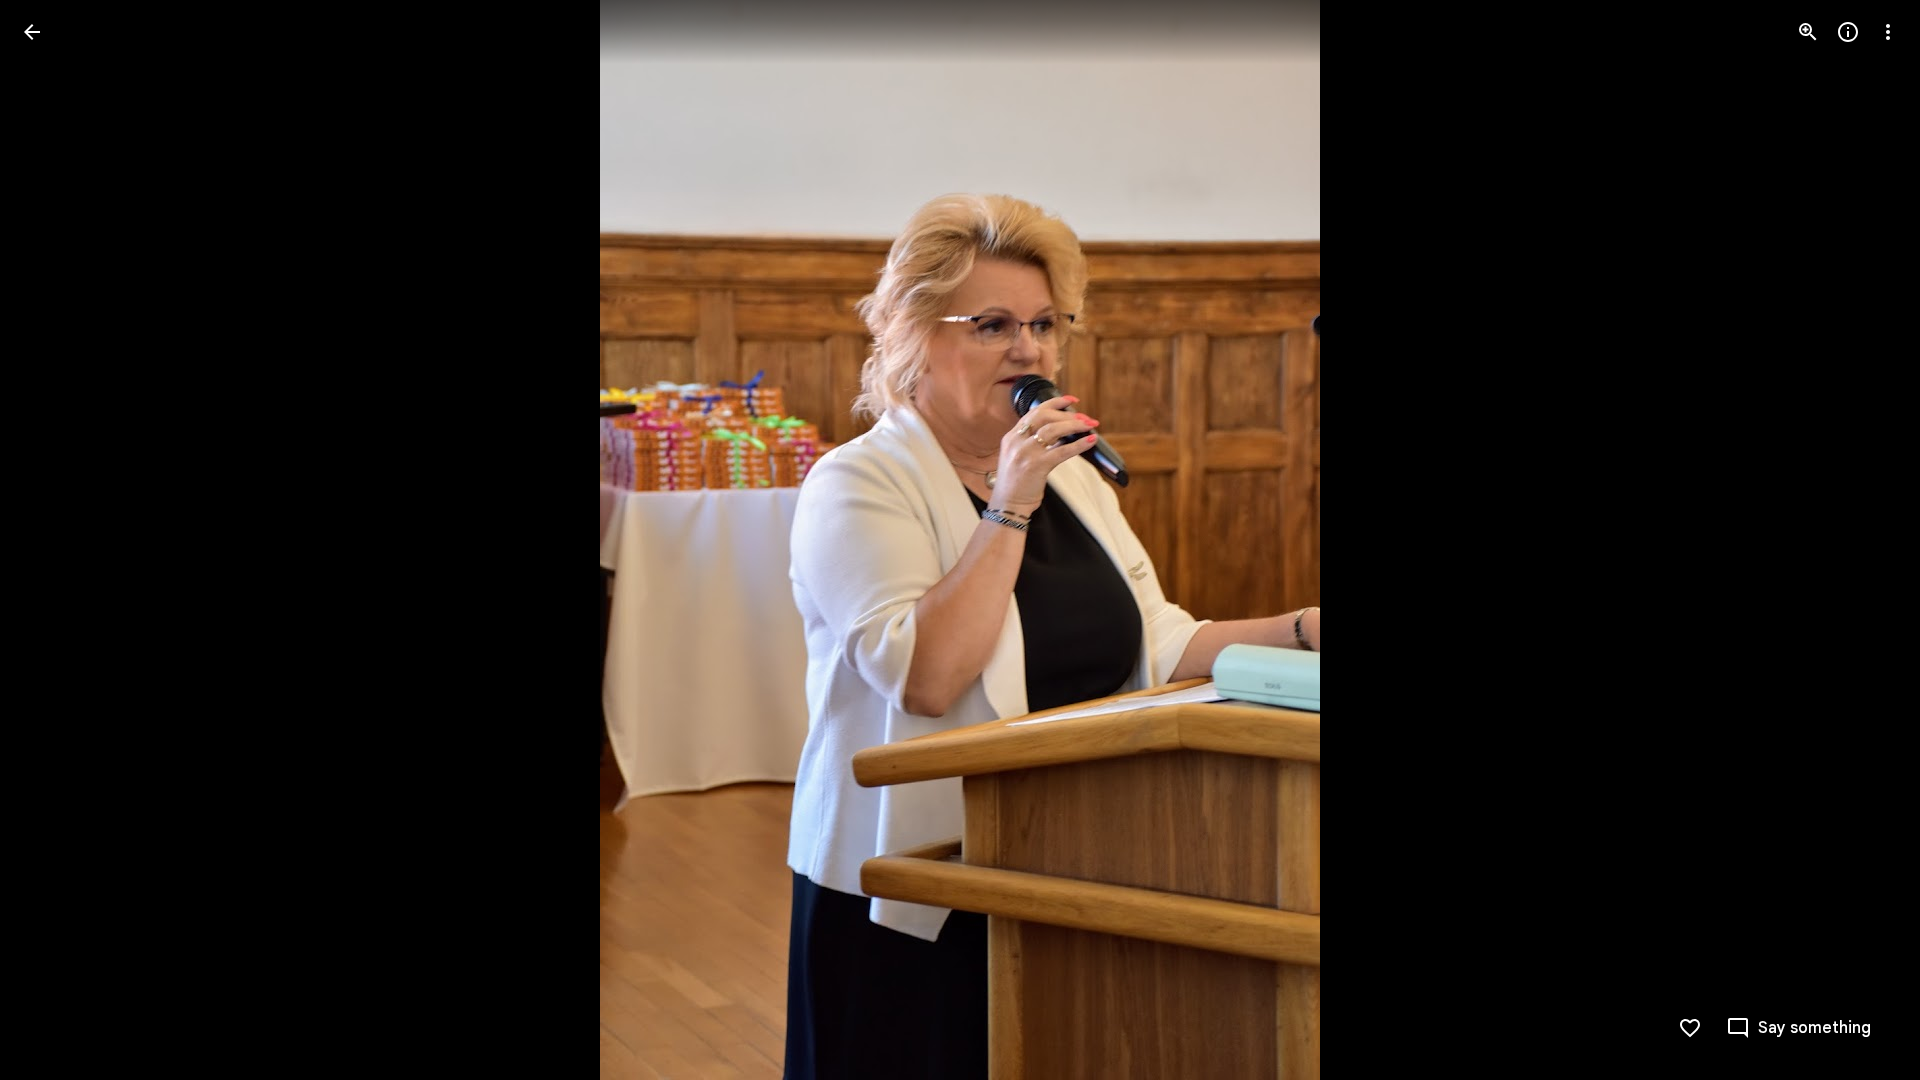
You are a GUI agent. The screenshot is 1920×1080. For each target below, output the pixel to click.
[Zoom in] (1808, 32)
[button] (56, 540)
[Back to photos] (32, 32)
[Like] (1690, 1028)
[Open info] (1848, 32)
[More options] (1888, 32)
